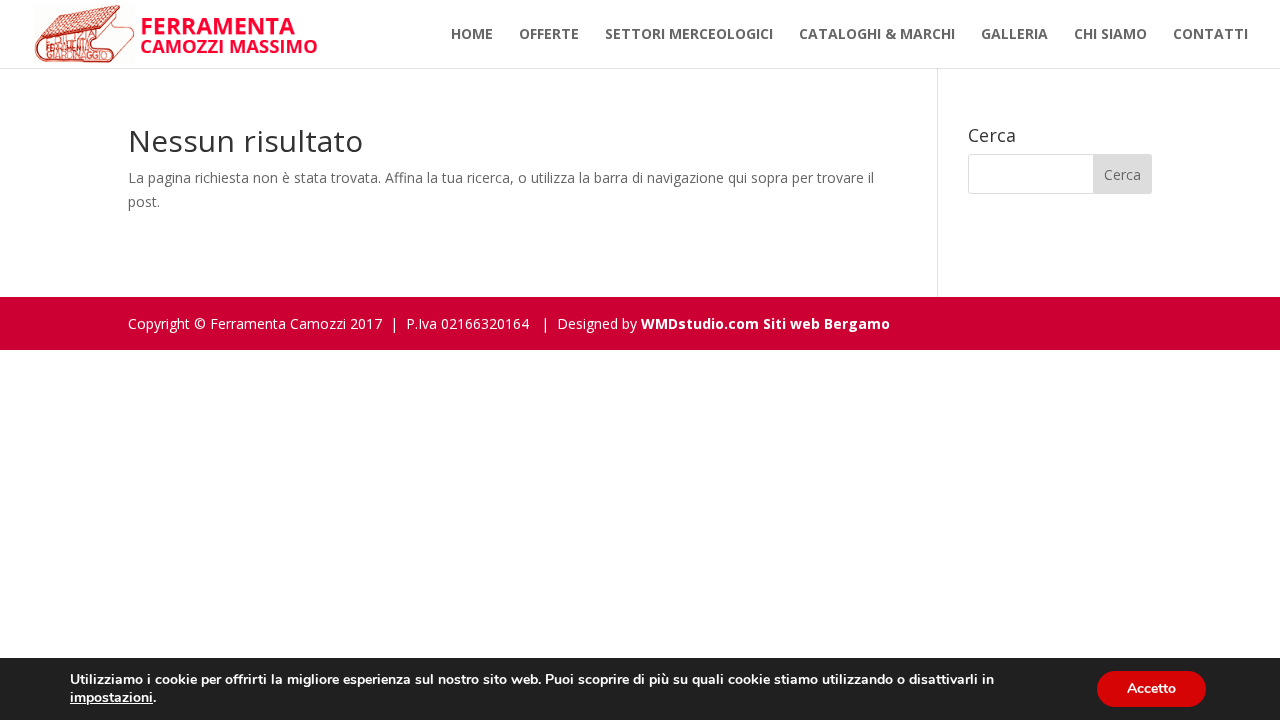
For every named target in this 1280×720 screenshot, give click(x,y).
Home (472, 35)
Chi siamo (1110, 35)
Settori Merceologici (689, 35)
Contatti (1210, 35)
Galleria (1014, 35)
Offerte (549, 35)
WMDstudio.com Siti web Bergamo (765, 323)
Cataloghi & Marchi (877, 35)
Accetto (1151, 688)
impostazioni (111, 698)
